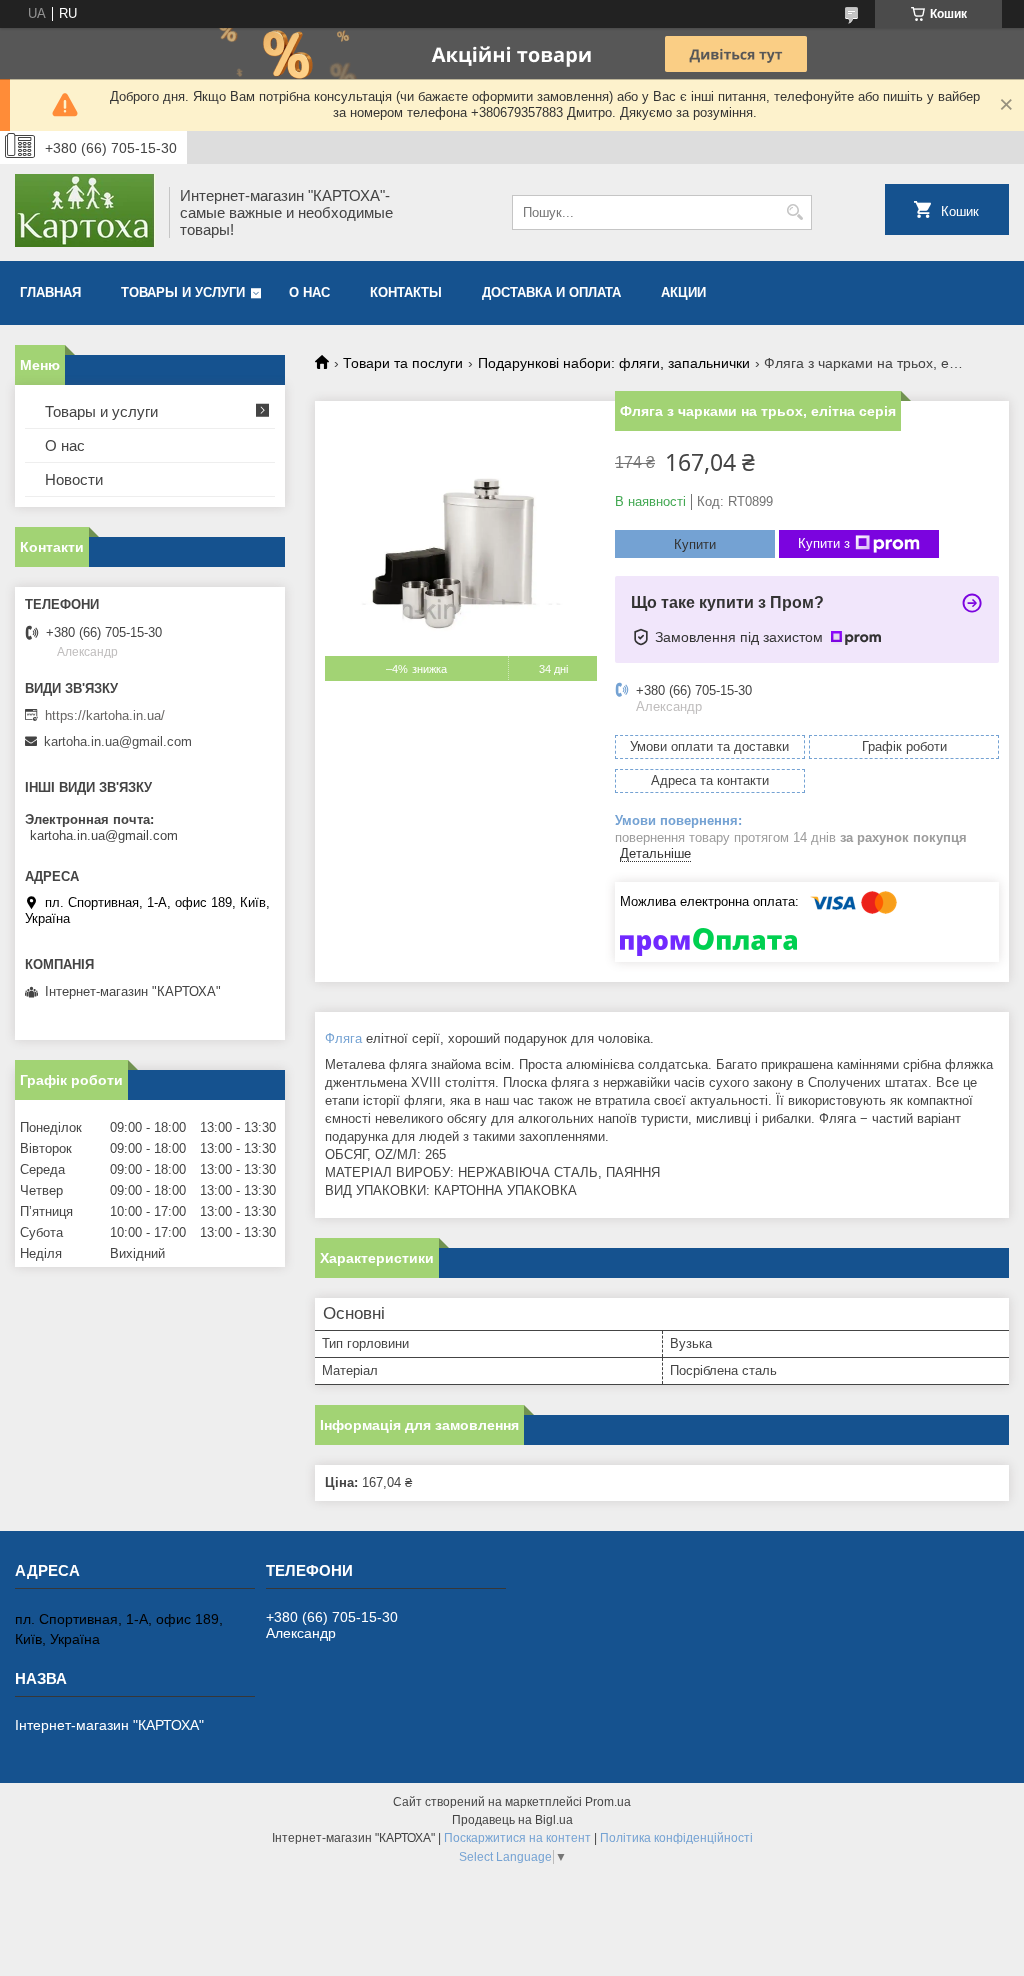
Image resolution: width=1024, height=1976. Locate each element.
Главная (50, 292)
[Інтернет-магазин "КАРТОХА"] (85, 212)
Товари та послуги (403, 363)
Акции (683, 292)
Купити (695, 544)
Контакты (406, 292)
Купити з (824, 543)
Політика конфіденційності (676, 1838)
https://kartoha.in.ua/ (105, 715)
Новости (74, 479)
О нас (309, 292)
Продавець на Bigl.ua (512, 1820)
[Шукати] (794, 212)
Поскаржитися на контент (517, 1838)
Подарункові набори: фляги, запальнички (614, 363)
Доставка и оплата (551, 292)
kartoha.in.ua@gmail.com (118, 741)
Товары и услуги (183, 292)
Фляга (343, 1038)
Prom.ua (608, 1802)
